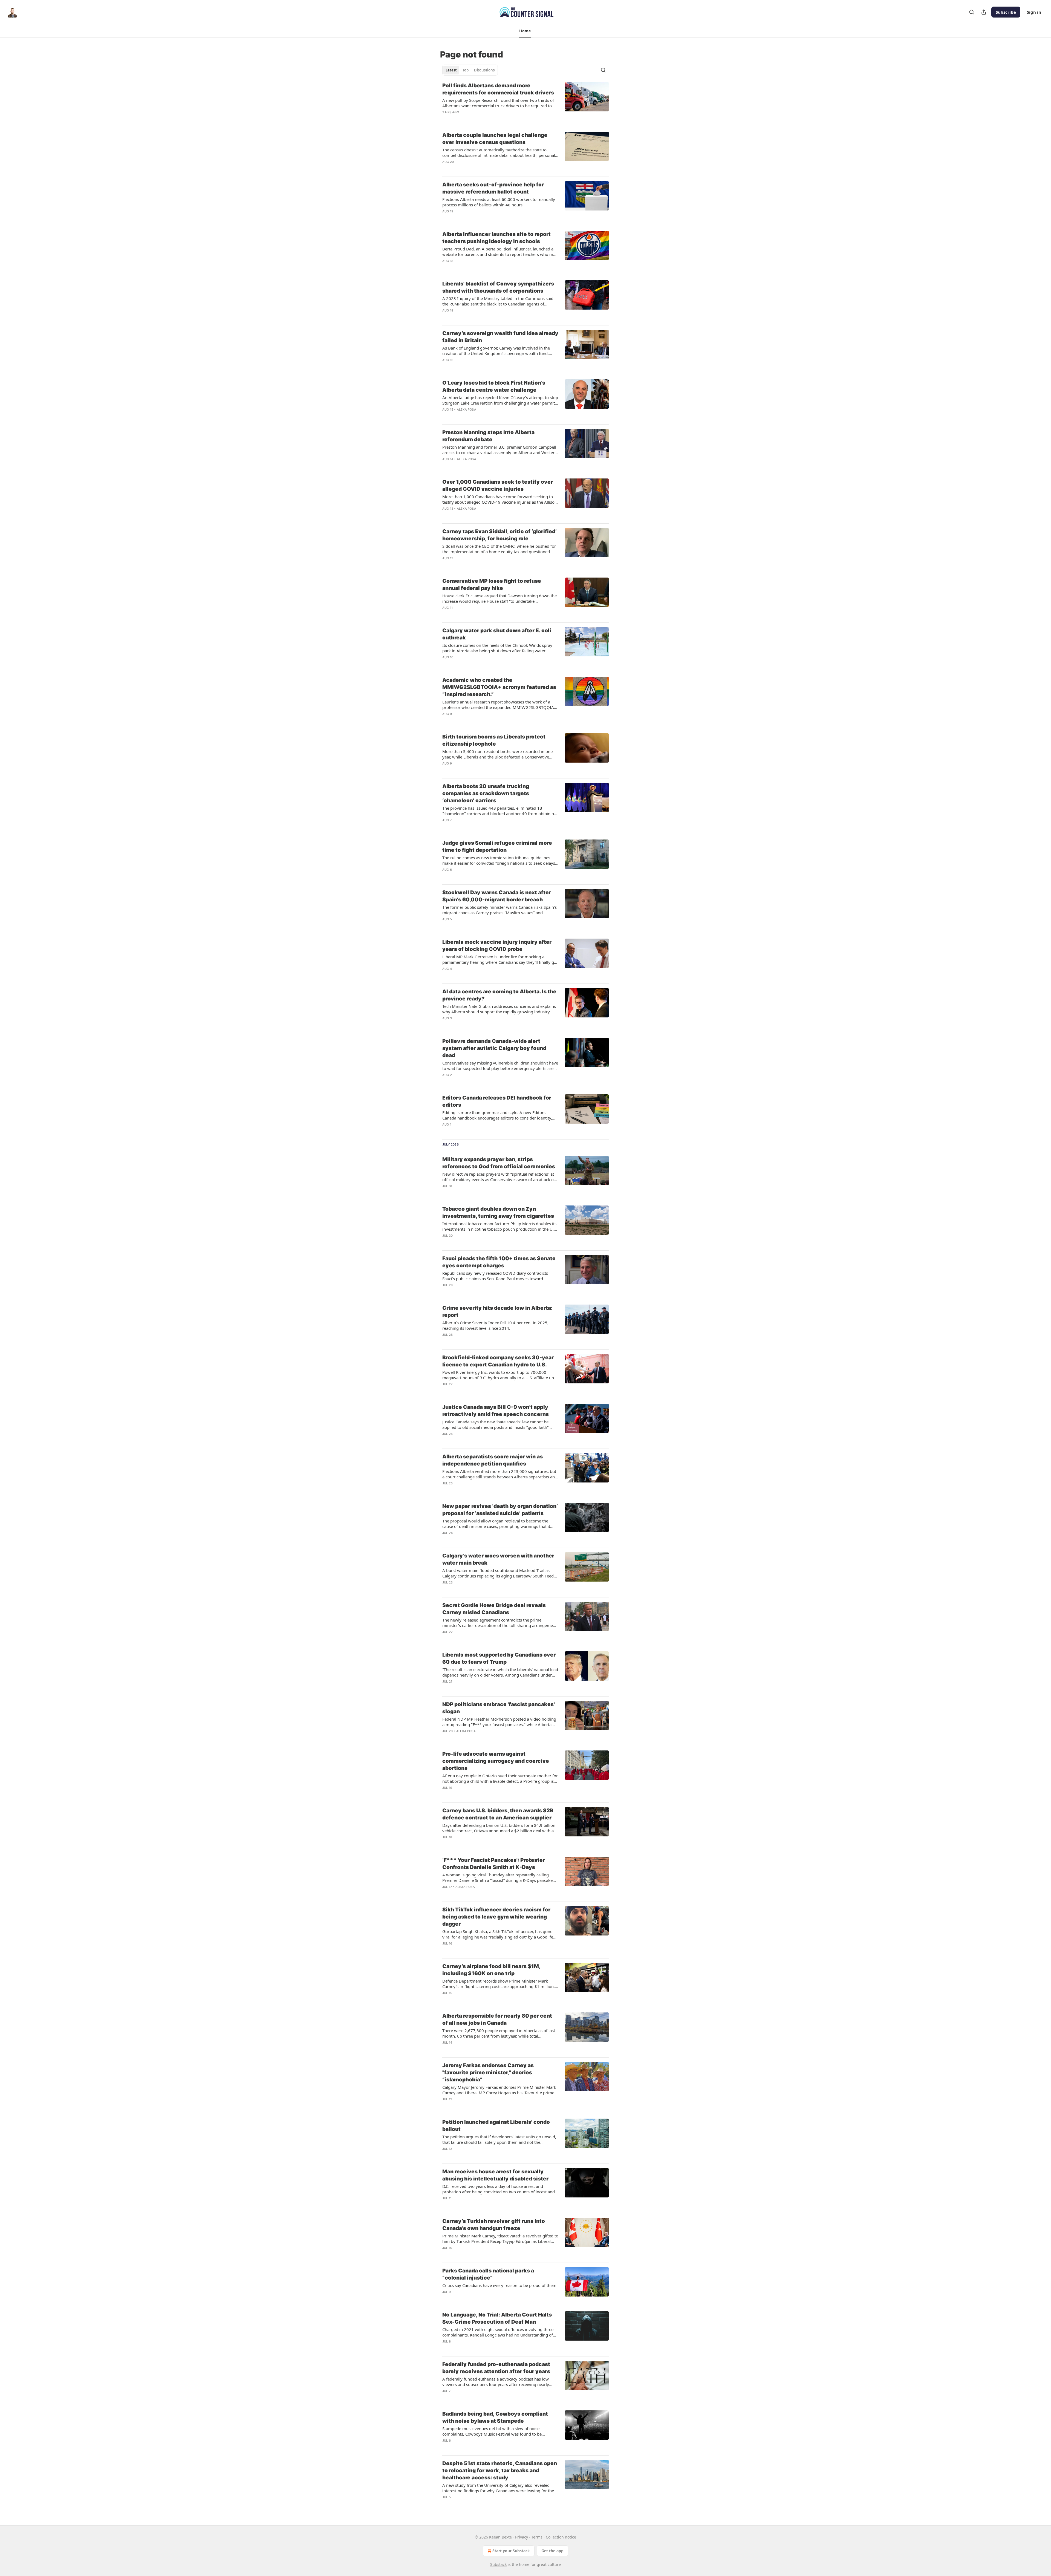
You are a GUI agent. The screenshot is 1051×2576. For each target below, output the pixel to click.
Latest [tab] (451, 70)
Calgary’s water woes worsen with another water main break (498, 1559)
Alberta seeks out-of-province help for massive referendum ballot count (493, 188)
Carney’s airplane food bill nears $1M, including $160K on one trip (491, 1970)
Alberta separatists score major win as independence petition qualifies (493, 1460)
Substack (498, 2564)
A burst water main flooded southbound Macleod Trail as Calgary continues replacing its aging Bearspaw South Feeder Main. (500, 1573)
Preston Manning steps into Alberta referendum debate (488, 436)
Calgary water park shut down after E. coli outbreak (497, 634)
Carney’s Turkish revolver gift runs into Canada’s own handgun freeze (494, 2225)
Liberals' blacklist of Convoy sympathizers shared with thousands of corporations (498, 287)
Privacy (522, 2537)
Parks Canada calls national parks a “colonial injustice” (488, 2274)
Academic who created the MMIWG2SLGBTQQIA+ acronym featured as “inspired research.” (499, 687)
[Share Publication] (984, 12)
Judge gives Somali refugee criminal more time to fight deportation (497, 846)
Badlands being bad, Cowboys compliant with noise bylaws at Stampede (495, 2417)
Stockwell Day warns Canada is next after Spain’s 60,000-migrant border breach (497, 896)
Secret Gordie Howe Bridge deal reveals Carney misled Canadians (494, 1609)
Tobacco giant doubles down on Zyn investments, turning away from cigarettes (498, 1212)
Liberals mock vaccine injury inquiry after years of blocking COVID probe (497, 946)
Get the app (552, 2551)
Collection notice (561, 2537)
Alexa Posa (467, 409)
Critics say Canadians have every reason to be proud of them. (500, 2285)
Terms (537, 2537)
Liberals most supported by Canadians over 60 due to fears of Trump (499, 1658)
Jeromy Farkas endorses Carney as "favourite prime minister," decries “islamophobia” (488, 2072)
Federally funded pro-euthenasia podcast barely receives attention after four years (496, 2368)
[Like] (446, 119)
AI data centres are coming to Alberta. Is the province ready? (499, 995)
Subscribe (1006, 12)
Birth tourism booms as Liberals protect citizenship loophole (494, 740)
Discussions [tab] (484, 70)
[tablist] (470, 70)
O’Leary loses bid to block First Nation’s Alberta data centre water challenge (494, 386)
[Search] (972, 12)
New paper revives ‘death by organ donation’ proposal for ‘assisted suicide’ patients (500, 1510)
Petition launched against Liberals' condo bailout (496, 2126)
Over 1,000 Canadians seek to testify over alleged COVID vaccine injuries (498, 485)
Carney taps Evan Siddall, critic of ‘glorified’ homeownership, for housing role (499, 535)
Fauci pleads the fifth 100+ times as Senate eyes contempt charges (499, 1262)
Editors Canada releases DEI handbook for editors (497, 1101)
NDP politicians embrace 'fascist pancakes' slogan (499, 1708)
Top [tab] (465, 70)
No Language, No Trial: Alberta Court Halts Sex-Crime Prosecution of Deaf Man (497, 2318)
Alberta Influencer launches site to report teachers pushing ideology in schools (496, 238)
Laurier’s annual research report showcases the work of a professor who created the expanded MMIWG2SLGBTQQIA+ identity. (499, 705)
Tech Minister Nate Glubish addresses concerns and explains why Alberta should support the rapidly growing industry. (499, 1009)
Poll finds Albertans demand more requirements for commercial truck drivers (498, 89)
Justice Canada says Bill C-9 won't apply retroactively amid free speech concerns (496, 1411)
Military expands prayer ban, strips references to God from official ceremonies (499, 1163)
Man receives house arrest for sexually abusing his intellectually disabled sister (495, 2175)
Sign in (1034, 12)
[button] (525, 31)
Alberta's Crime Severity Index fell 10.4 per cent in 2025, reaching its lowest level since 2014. (495, 1325)
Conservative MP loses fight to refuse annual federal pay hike (492, 585)
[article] (525, 102)
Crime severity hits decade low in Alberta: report (497, 1312)
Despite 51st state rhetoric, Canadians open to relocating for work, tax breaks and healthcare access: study (500, 2470)
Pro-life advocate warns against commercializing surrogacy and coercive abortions (496, 1761)
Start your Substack (511, 2551)
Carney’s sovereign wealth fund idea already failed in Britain (500, 337)
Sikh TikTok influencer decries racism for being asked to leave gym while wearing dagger (496, 1917)
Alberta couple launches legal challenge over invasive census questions (495, 139)
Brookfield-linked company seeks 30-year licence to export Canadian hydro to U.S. (498, 1361)
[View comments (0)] (482, 119)
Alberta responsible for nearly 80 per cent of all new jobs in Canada (497, 2019)
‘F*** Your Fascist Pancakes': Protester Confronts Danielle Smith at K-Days (494, 1864)
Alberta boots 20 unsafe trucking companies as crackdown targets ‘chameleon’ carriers (486, 793)
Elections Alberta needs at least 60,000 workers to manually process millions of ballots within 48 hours (499, 202)
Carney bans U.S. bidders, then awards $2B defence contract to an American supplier (498, 1814)
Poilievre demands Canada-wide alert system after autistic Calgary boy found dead (494, 1048)
